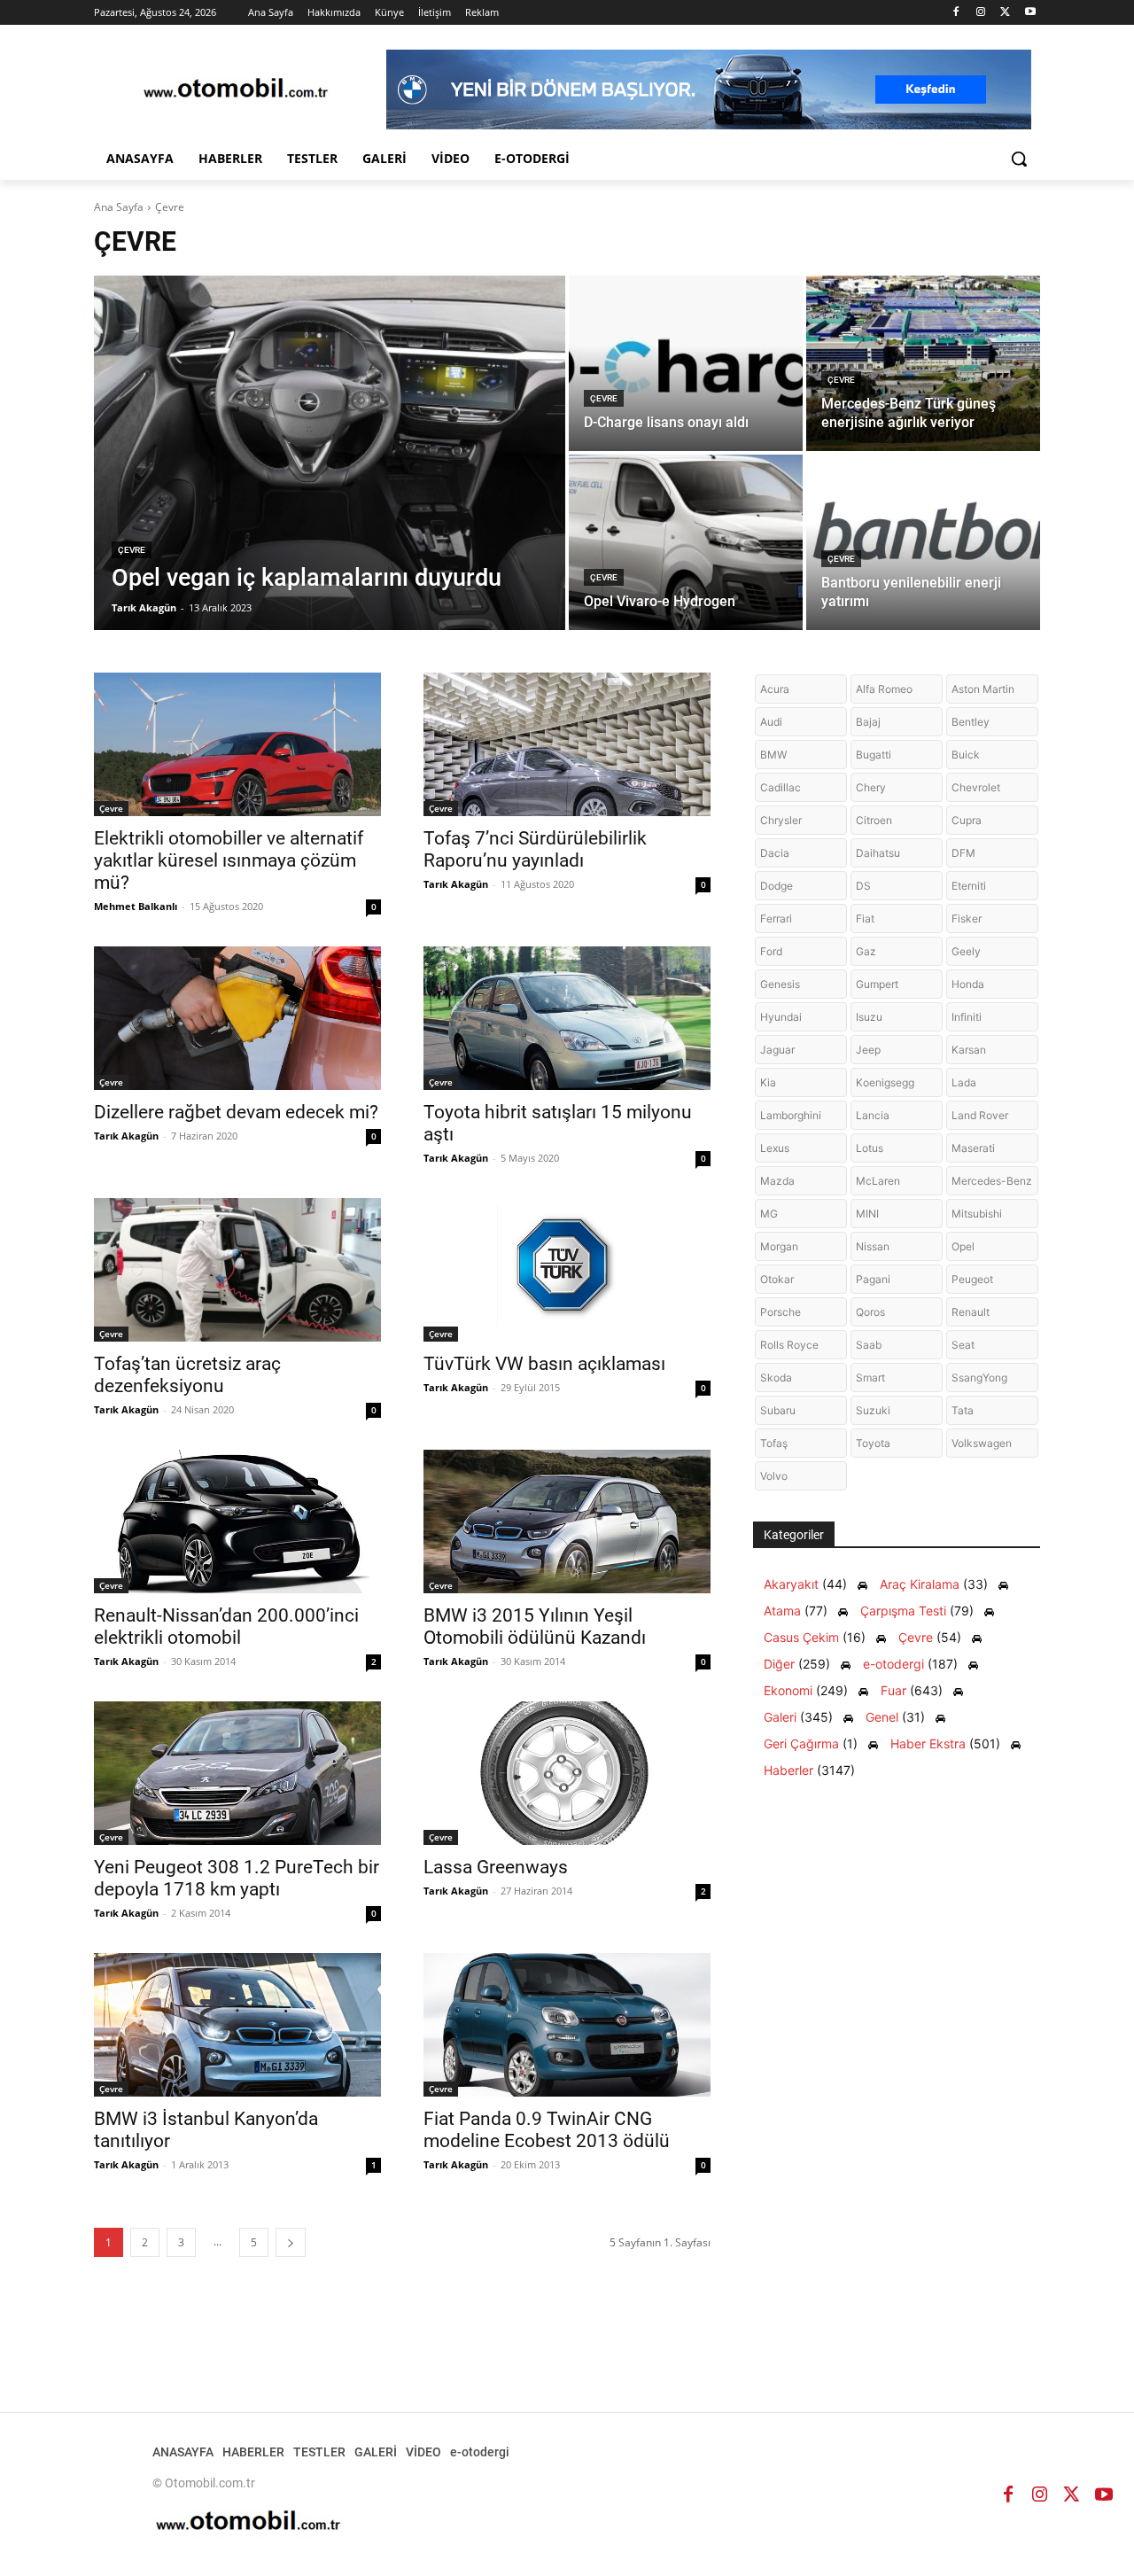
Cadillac (781, 787)
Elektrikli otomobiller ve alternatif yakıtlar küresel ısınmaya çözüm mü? (229, 860)
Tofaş (774, 1443)
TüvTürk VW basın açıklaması (544, 1364)
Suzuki (873, 1410)
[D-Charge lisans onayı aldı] (686, 363)
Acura (775, 689)
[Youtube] (1030, 13)
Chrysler (781, 820)
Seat (963, 1345)
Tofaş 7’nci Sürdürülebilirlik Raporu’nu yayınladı (535, 849)
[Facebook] (956, 13)
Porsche (781, 1312)
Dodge (777, 886)
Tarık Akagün (456, 884)
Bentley (971, 722)
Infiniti (967, 1017)
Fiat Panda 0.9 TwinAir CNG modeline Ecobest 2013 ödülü (547, 2130)
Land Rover (980, 1115)
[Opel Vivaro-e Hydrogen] (686, 542)
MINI (867, 1214)
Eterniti (969, 886)
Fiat (865, 918)
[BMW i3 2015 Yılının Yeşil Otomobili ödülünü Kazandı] (567, 1521)
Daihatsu (878, 853)
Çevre (132, 550)
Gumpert (877, 984)
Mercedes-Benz (992, 1181)
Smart (870, 1377)
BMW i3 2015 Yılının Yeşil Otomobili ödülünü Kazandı (535, 1627)
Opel (963, 1246)
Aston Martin (983, 689)
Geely (966, 951)
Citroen (874, 820)
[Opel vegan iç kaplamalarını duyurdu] (330, 453)
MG (769, 1214)
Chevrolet (976, 787)
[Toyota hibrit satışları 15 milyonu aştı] (567, 1018)
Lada (964, 1082)
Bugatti (874, 755)
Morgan (779, 1246)
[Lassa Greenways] (567, 1773)
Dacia (775, 853)
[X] (1005, 13)
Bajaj (868, 722)
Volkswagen (982, 1443)
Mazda (777, 1181)
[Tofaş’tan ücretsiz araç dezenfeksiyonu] (237, 1270)
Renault (971, 1312)
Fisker (967, 918)
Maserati (973, 1148)
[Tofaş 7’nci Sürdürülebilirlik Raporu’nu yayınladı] (567, 744)
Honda (968, 984)
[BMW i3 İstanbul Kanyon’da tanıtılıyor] (237, 2025)
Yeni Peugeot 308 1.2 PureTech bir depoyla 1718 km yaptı (237, 1878)
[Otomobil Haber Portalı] (236, 90)
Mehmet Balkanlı (136, 906)
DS (863, 886)
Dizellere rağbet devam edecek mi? (236, 1112)
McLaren (878, 1181)
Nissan (873, 1246)
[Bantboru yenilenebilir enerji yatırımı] (923, 542)
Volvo (774, 1476)
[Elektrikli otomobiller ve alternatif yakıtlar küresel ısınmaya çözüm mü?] (237, 744)
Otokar (777, 1279)
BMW (773, 755)
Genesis (780, 984)
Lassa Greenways (496, 1867)
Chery (871, 787)
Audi (771, 722)
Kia (768, 1082)
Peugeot (972, 1279)
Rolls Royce (789, 1345)
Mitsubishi (977, 1214)
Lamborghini (791, 1115)
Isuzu (869, 1017)
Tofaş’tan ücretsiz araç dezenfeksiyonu (187, 1375)
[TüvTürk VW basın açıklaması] (567, 1270)
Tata (963, 1410)
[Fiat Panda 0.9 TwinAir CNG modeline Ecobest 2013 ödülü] (567, 2025)
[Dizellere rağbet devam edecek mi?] (237, 1018)
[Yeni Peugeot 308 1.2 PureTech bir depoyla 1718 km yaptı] (237, 1773)
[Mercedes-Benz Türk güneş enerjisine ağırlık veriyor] (923, 363)
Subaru (778, 1410)
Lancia (873, 1115)
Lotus (870, 1148)
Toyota (873, 1443)
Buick (966, 755)
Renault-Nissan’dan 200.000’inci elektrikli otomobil (226, 1627)
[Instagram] (981, 13)
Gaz (866, 951)
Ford (771, 951)
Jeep (868, 1050)
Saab (869, 1345)
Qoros (870, 1312)
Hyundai (781, 1017)
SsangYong (979, 1377)
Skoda (776, 1377)
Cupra (967, 820)
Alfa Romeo (884, 689)
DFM (963, 853)
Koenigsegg (885, 1082)
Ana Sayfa (119, 207)
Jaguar (777, 1050)
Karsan (969, 1050)
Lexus (775, 1148)
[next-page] (291, 2242)
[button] (1019, 159)
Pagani (873, 1279)
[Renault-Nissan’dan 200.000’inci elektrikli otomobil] (237, 1521)
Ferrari (776, 918)
